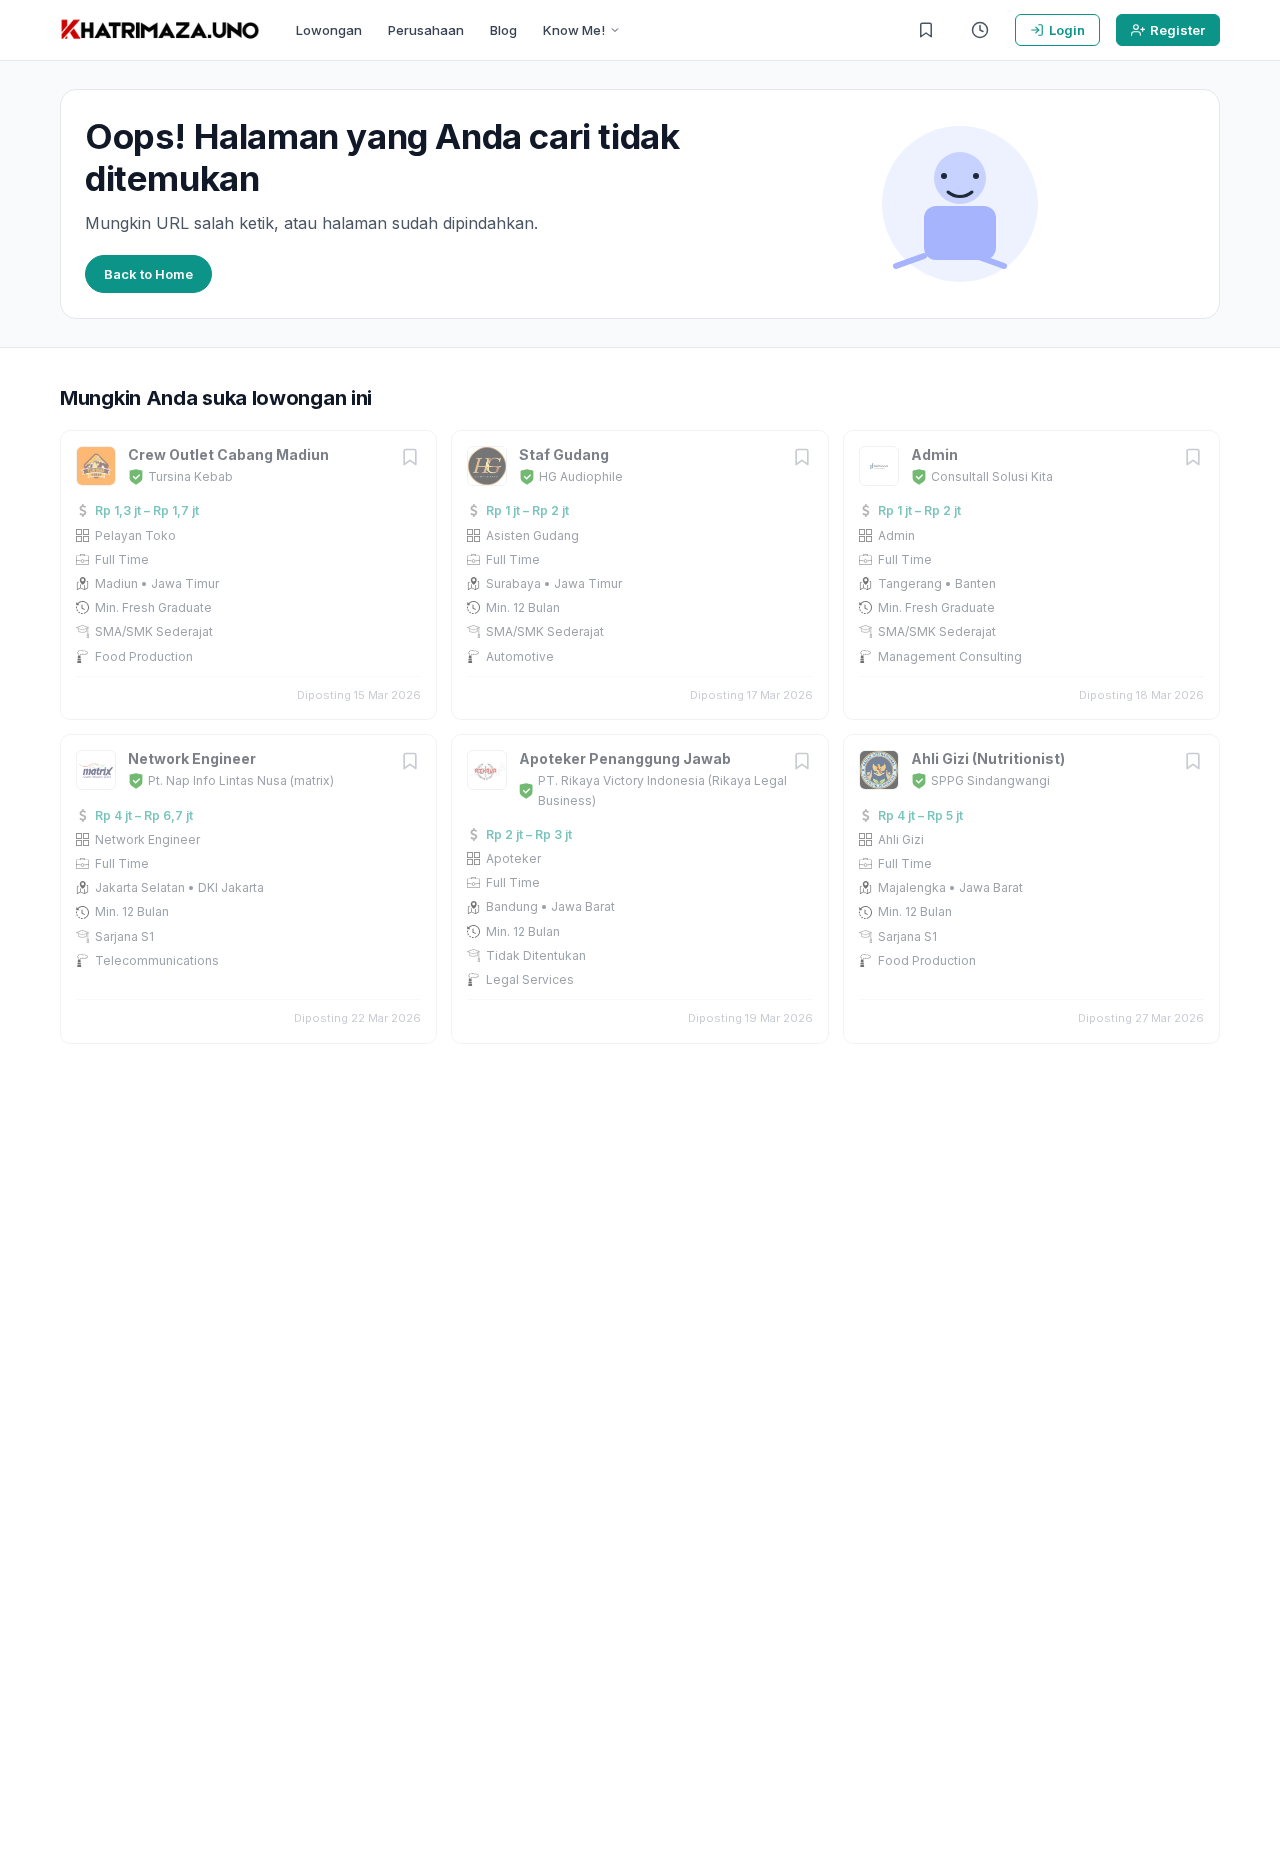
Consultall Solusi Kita (992, 476)
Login (1067, 30)
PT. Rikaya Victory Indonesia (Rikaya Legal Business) (662, 790)
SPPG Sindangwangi (990, 780)
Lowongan (329, 30)
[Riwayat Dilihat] (980, 30)
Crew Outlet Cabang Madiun (228, 454)
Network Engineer (192, 758)
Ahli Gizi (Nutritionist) (988, 758)
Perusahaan (426, 30)
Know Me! (574, 30)
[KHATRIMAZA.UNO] (160, 30)
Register (1177, 30)
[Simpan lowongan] (410, 458)
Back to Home (148, 274)
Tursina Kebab (190, 476)
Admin (934, 454)
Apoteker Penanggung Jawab (625, 758)
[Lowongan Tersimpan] (926, 30)
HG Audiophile (581, 476)
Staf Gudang (564, 454)
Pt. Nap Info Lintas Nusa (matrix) (241, 780)
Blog (503, 30)
